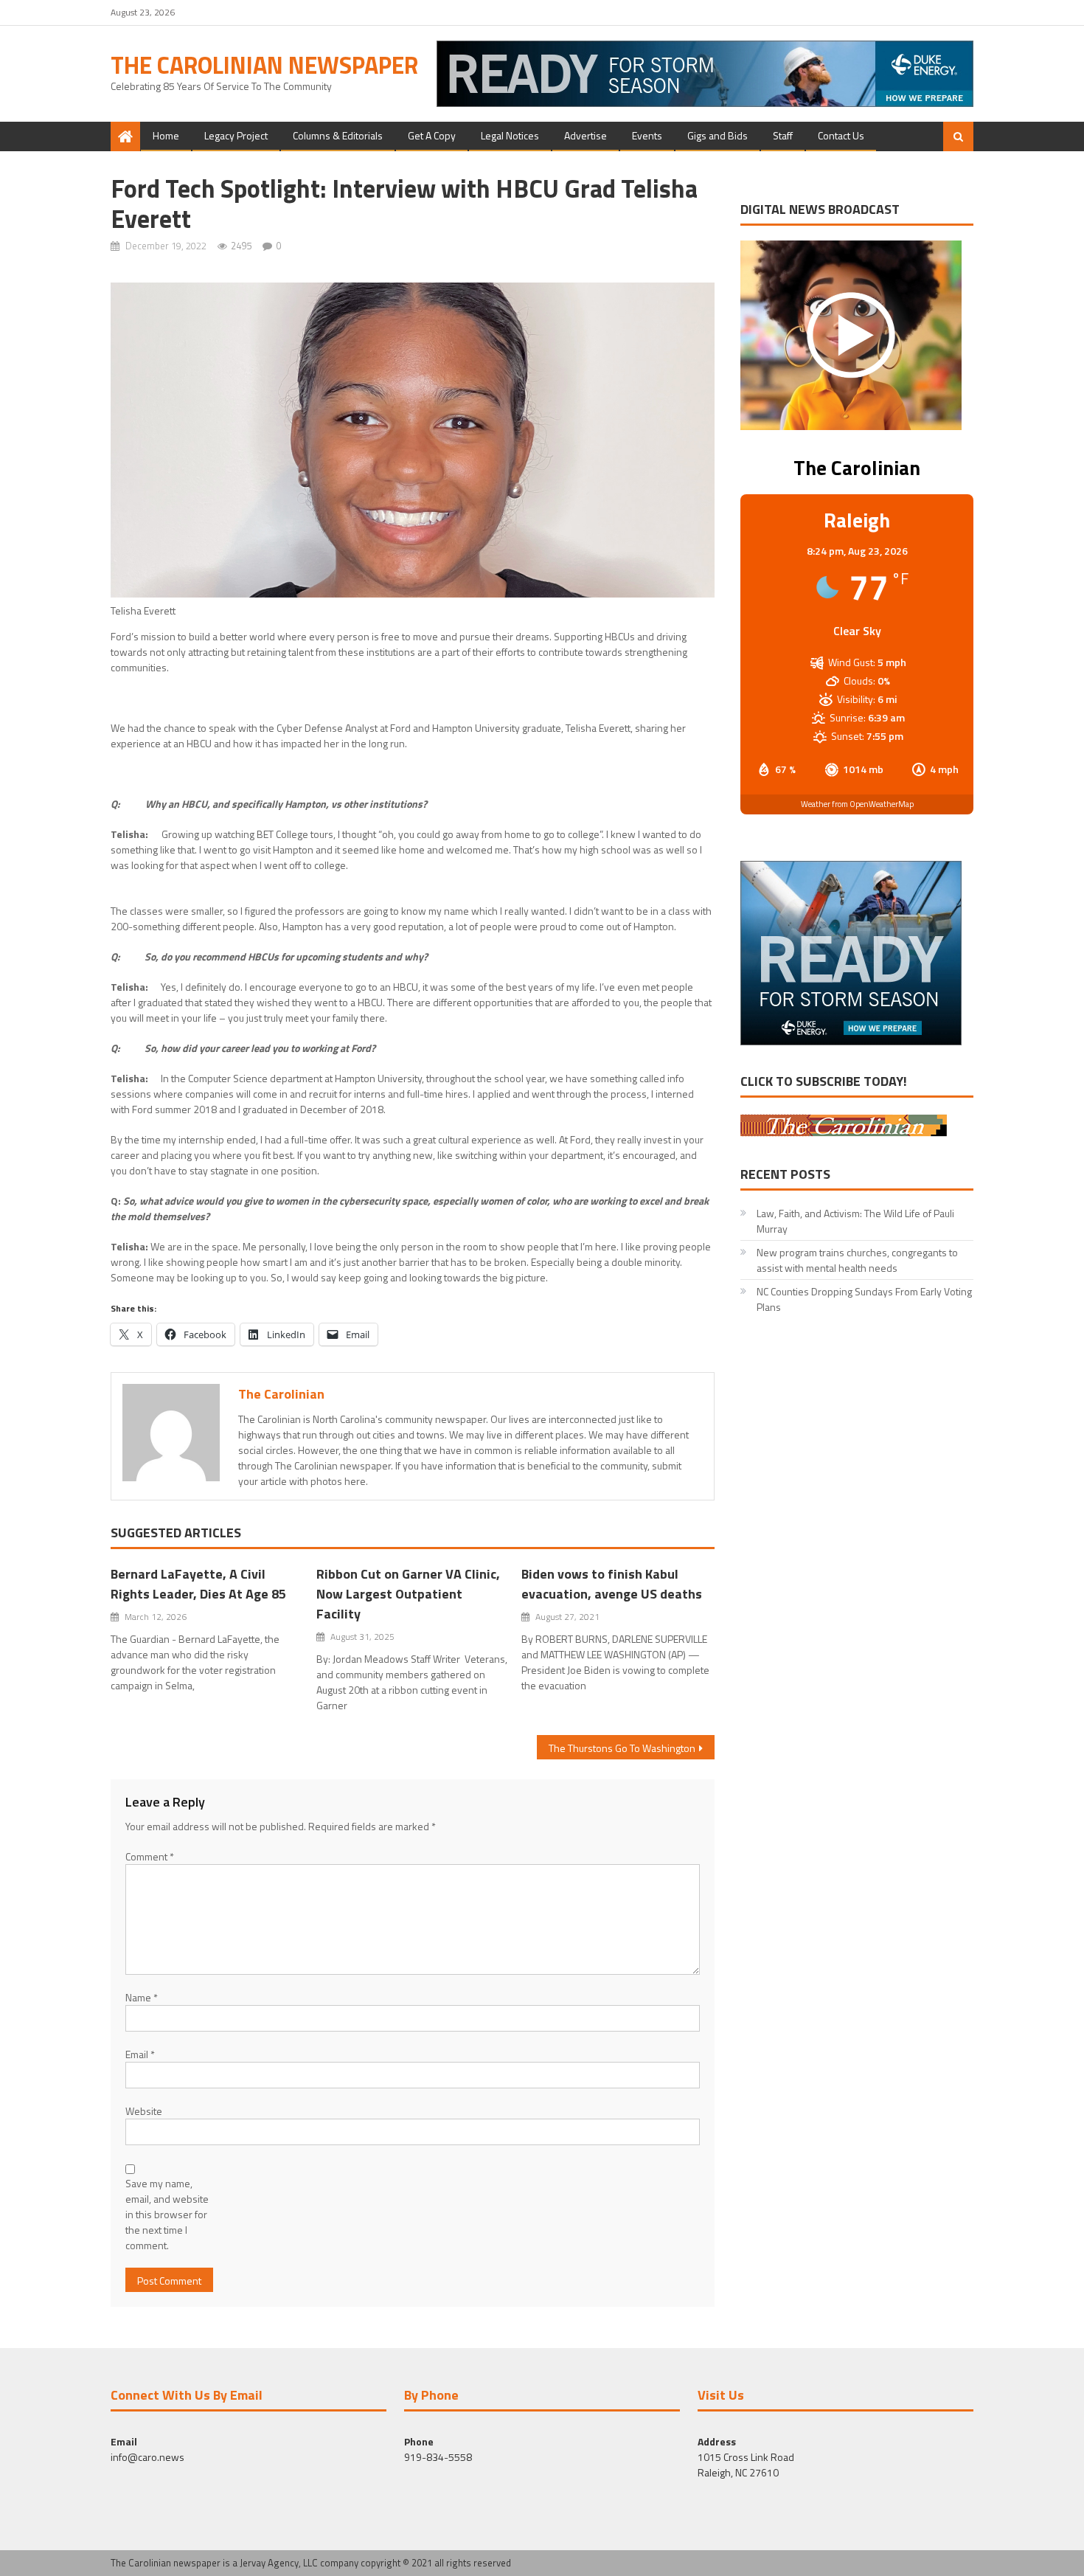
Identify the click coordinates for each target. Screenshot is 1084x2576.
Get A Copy (432, 135)
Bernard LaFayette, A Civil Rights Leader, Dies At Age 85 (198, 1584)
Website (144, 2111)
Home (166, 135)
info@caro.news (147, 2457)
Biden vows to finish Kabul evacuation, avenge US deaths (612, 1584)
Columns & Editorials (338, 135)
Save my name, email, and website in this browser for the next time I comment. (167, 2214)
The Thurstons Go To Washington (622, 1748)
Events (647, 135)
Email (140, 2054)
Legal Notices (510, 135)
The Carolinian (281, 1394)
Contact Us (841, 135)
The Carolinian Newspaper (264, 65)
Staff (783, 135)
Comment (150, 1856)
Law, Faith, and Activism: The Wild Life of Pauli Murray (855, 1221)
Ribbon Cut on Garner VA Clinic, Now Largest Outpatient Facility (408, 1594)
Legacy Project (236, 135)
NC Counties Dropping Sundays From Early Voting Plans (864, 1299)
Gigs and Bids (718, 135)
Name (142, 1997)
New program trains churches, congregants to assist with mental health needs (857, 1260)
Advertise (586, 135)
